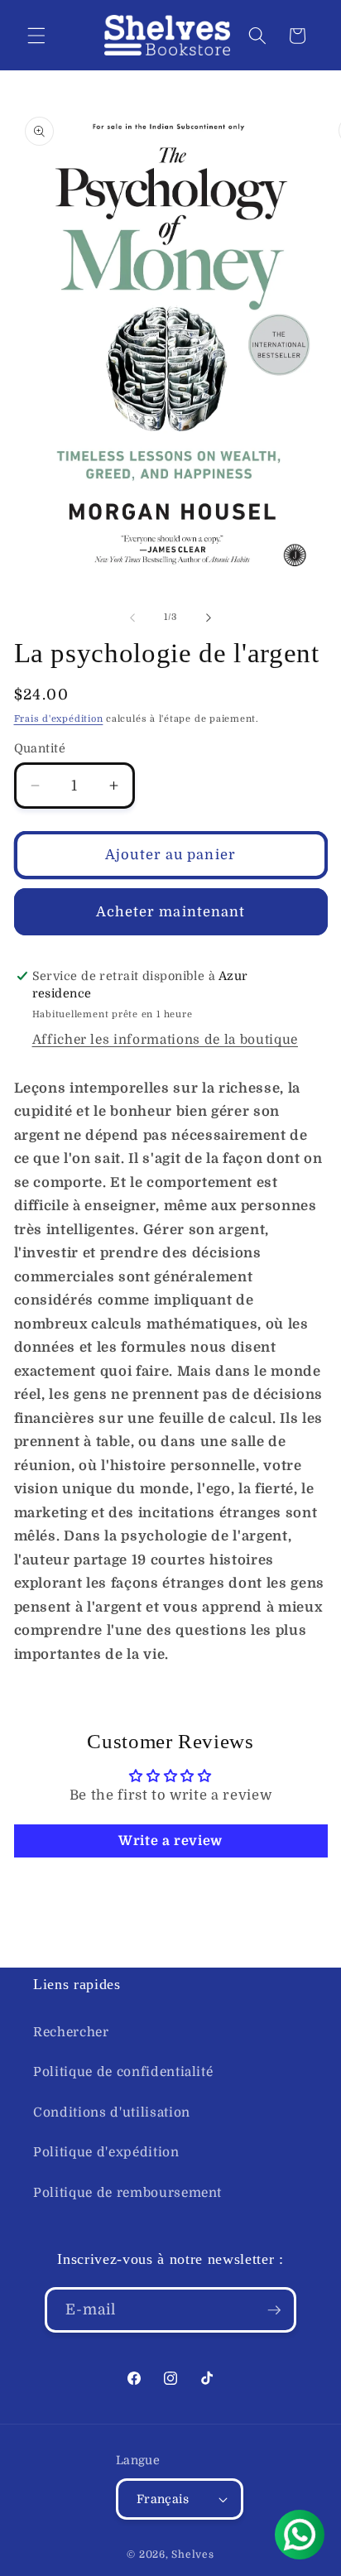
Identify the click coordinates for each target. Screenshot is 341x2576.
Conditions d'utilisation (112, 2112)
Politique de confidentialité (123, 2072)
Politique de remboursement (127, 2193)
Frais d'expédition (59, 719)
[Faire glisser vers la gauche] (132, 618)
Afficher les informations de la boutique (165, 1040)
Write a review (170, 1841)
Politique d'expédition (106, 2152)
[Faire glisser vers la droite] (209, 618)
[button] (36, 36)
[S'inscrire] (274, 2310)
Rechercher (71, 2032)
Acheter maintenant (171, 912)
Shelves (192, 2554)
